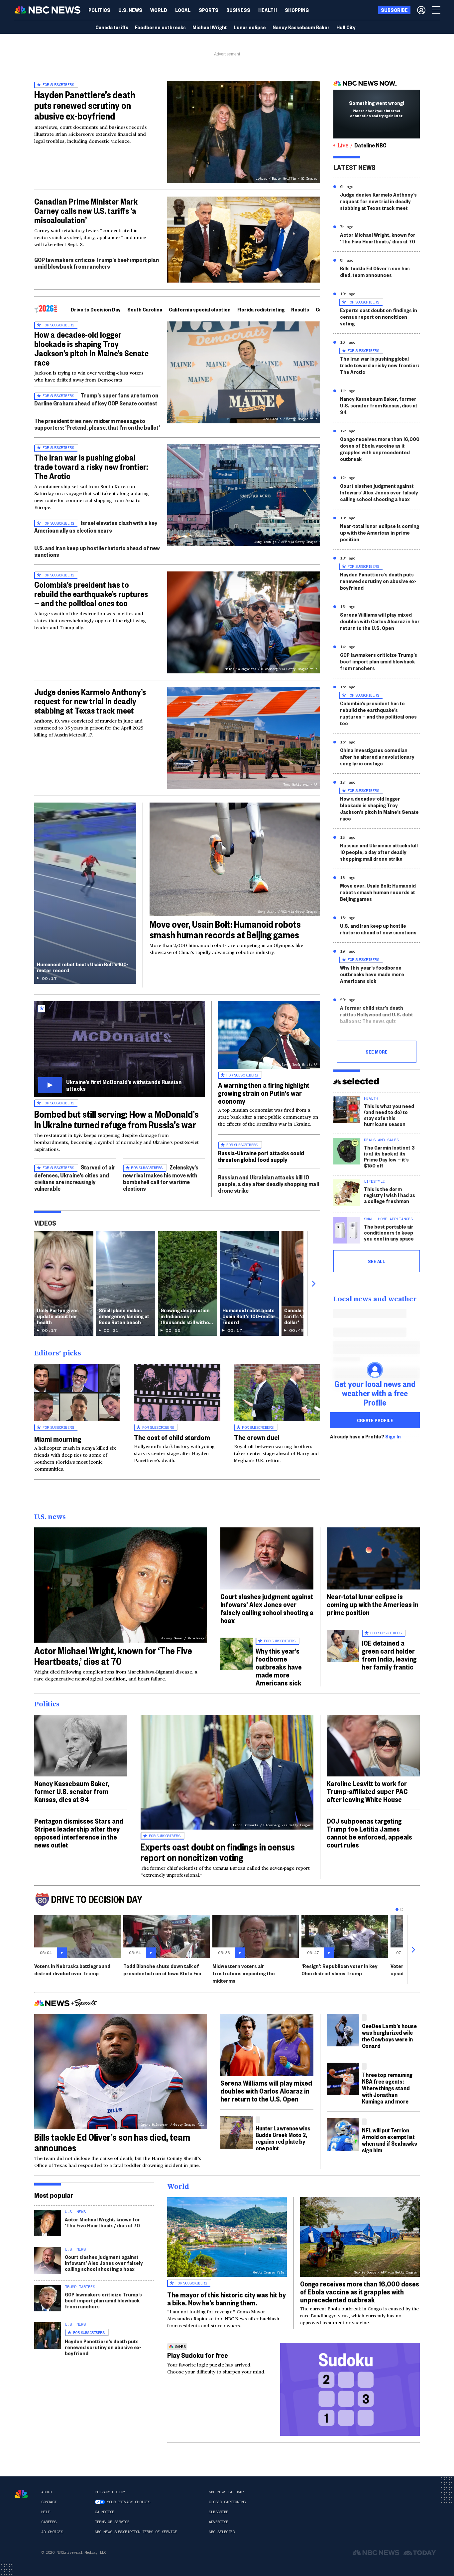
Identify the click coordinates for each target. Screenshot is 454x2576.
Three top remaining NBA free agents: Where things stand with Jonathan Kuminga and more (387, 2088)
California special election (200, 309)
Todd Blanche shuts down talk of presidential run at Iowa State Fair (163, 1970)
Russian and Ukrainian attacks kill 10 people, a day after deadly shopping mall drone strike (269, 1184)
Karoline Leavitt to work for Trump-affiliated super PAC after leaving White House (367, 1791)
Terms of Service (112, 2522)
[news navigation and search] (437, 10)
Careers (49, 2522)
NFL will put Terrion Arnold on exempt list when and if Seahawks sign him (390, 2140)
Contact (49, 2502)
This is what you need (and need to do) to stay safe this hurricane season (389, 1115)
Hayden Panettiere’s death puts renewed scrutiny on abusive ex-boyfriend (85, 105)
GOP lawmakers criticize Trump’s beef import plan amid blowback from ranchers (97, 263)
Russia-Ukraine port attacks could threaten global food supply (261, 1156)
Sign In (393, 1436)
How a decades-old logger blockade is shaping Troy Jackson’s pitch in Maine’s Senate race (91, 348)
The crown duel (257, 1437)
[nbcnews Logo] (21, 2494)
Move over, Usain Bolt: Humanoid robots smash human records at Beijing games (225, 929)
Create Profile (375, 1420)
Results (300, 309)
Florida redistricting (261, 309)
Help (46, 2512)
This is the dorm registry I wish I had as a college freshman (390, 1195)
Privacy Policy (110, 2492)
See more (377, 1052)
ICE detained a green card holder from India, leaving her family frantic (389, 1655)
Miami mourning (58, 1439)
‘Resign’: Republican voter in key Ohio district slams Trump (340, 1970)
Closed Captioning (227, 2502)
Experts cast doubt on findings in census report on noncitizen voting (379, 317)
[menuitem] (99, 10)
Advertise (219, 2522)
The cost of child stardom (172, 1437)
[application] (244, 240)
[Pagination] (397, 1909)
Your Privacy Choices (128, 2502)
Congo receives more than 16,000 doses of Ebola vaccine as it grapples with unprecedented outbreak (380, 449)
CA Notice (105, 2512)
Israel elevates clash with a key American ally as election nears (96, 526)
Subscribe (219, 2512)
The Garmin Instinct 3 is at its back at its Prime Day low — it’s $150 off (389, 1156)
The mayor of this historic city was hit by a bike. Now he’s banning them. (227, 2298)
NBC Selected (222, 2532)
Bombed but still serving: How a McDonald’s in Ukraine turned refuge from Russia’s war (116, 1119)
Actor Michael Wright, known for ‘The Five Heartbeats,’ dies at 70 (378, 238)
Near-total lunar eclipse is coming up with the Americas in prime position (380, 532)
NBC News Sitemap (226, 2492)
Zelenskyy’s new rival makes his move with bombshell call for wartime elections (161, 1178)
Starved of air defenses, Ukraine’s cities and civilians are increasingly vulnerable (75, 1178)
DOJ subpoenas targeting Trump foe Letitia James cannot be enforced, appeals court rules (369, 1833)
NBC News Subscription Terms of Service (136, 2532)
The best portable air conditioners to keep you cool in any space (389, 1232)
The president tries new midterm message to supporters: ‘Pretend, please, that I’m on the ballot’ (97, 424)
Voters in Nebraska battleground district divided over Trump (72, 1970)
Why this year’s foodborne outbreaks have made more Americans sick (372, 974)
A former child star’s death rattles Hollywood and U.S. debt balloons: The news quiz (377, 1014)
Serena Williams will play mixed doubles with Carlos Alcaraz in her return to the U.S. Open (380, 621)
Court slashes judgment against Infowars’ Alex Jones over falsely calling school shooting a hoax (379, 492)
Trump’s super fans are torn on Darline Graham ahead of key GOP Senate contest (96, 399)
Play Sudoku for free (198, 2355)
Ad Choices (52, 2532)
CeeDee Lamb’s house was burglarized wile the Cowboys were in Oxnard (389, 2036)
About (47, 2492)
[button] (183, 10)
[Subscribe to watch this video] (119, 1049)
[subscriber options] (421, 10)
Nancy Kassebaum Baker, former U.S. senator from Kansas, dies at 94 (379, 405)
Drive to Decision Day (96, 309)
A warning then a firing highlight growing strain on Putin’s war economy (264, 1093)
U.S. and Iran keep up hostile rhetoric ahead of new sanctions (97, 551)
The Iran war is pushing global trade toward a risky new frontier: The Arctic (91, 467)
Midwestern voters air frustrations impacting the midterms (244, 1973)
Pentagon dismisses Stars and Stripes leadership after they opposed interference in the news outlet (79, 1833)
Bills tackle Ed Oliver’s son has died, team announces (375, 271)
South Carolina (145, 309)
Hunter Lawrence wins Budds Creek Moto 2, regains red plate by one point (283, 2138)
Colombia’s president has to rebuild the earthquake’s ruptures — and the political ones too (91, 594)
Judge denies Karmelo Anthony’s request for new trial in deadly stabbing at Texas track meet (90, 701)
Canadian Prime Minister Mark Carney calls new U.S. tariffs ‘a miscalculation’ (86, 211)
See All (377, 1261)
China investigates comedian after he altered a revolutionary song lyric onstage (377, 757)
